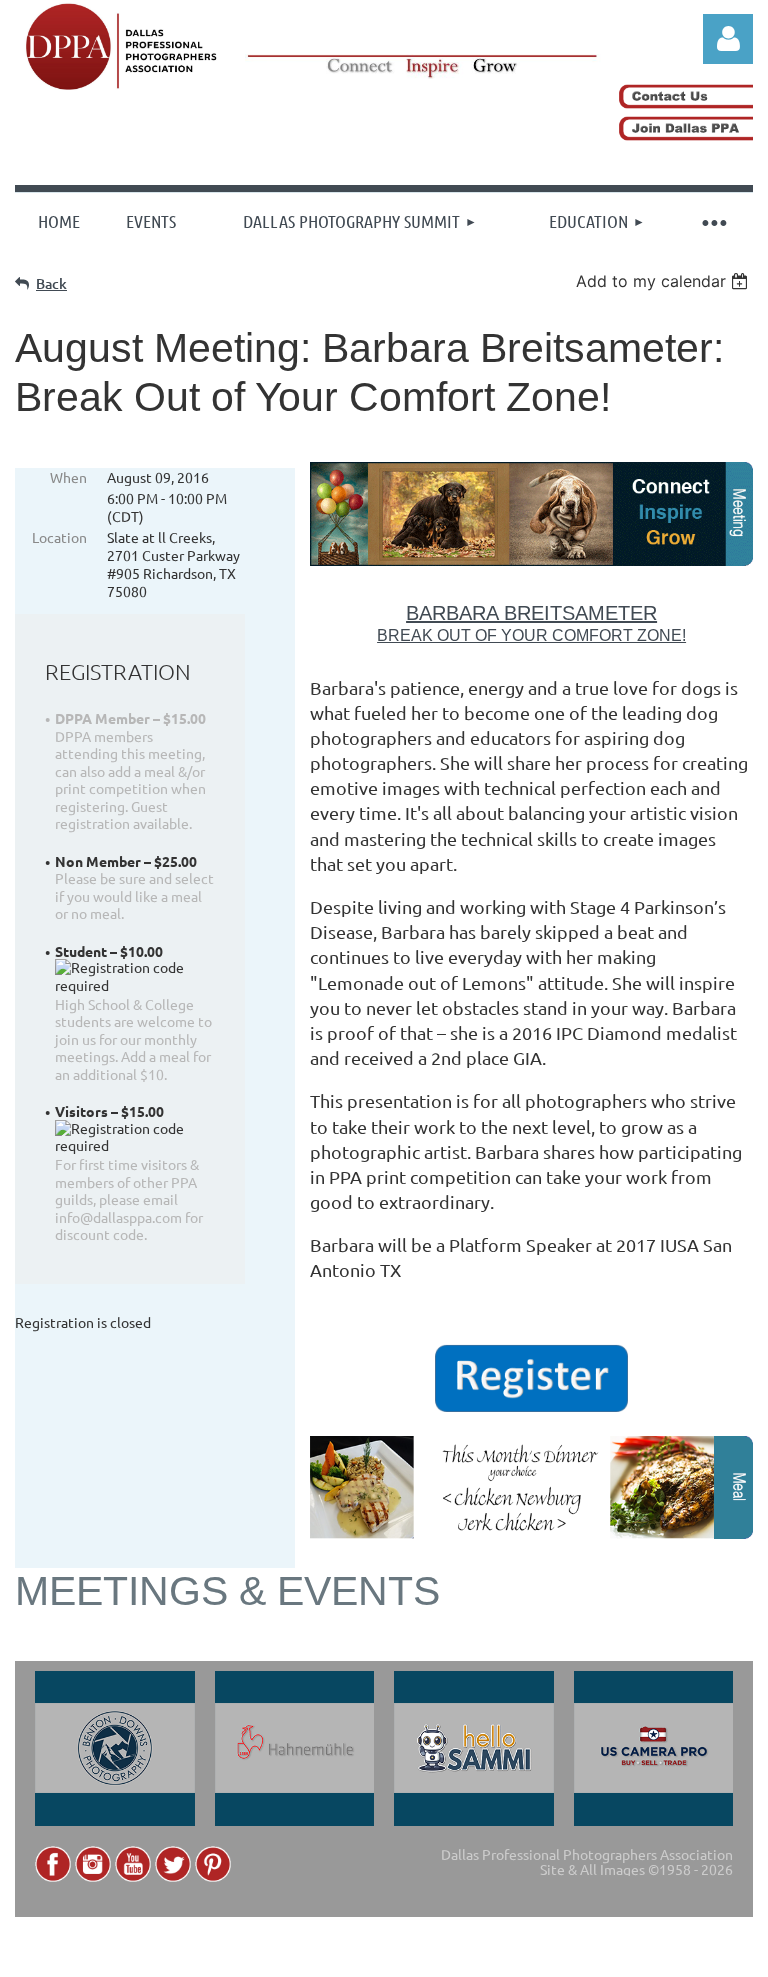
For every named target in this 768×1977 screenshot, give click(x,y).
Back (51, 283)
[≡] (713, 221)
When (68, 477)
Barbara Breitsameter (531, 613)
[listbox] (664, 281)
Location (59, 537)
